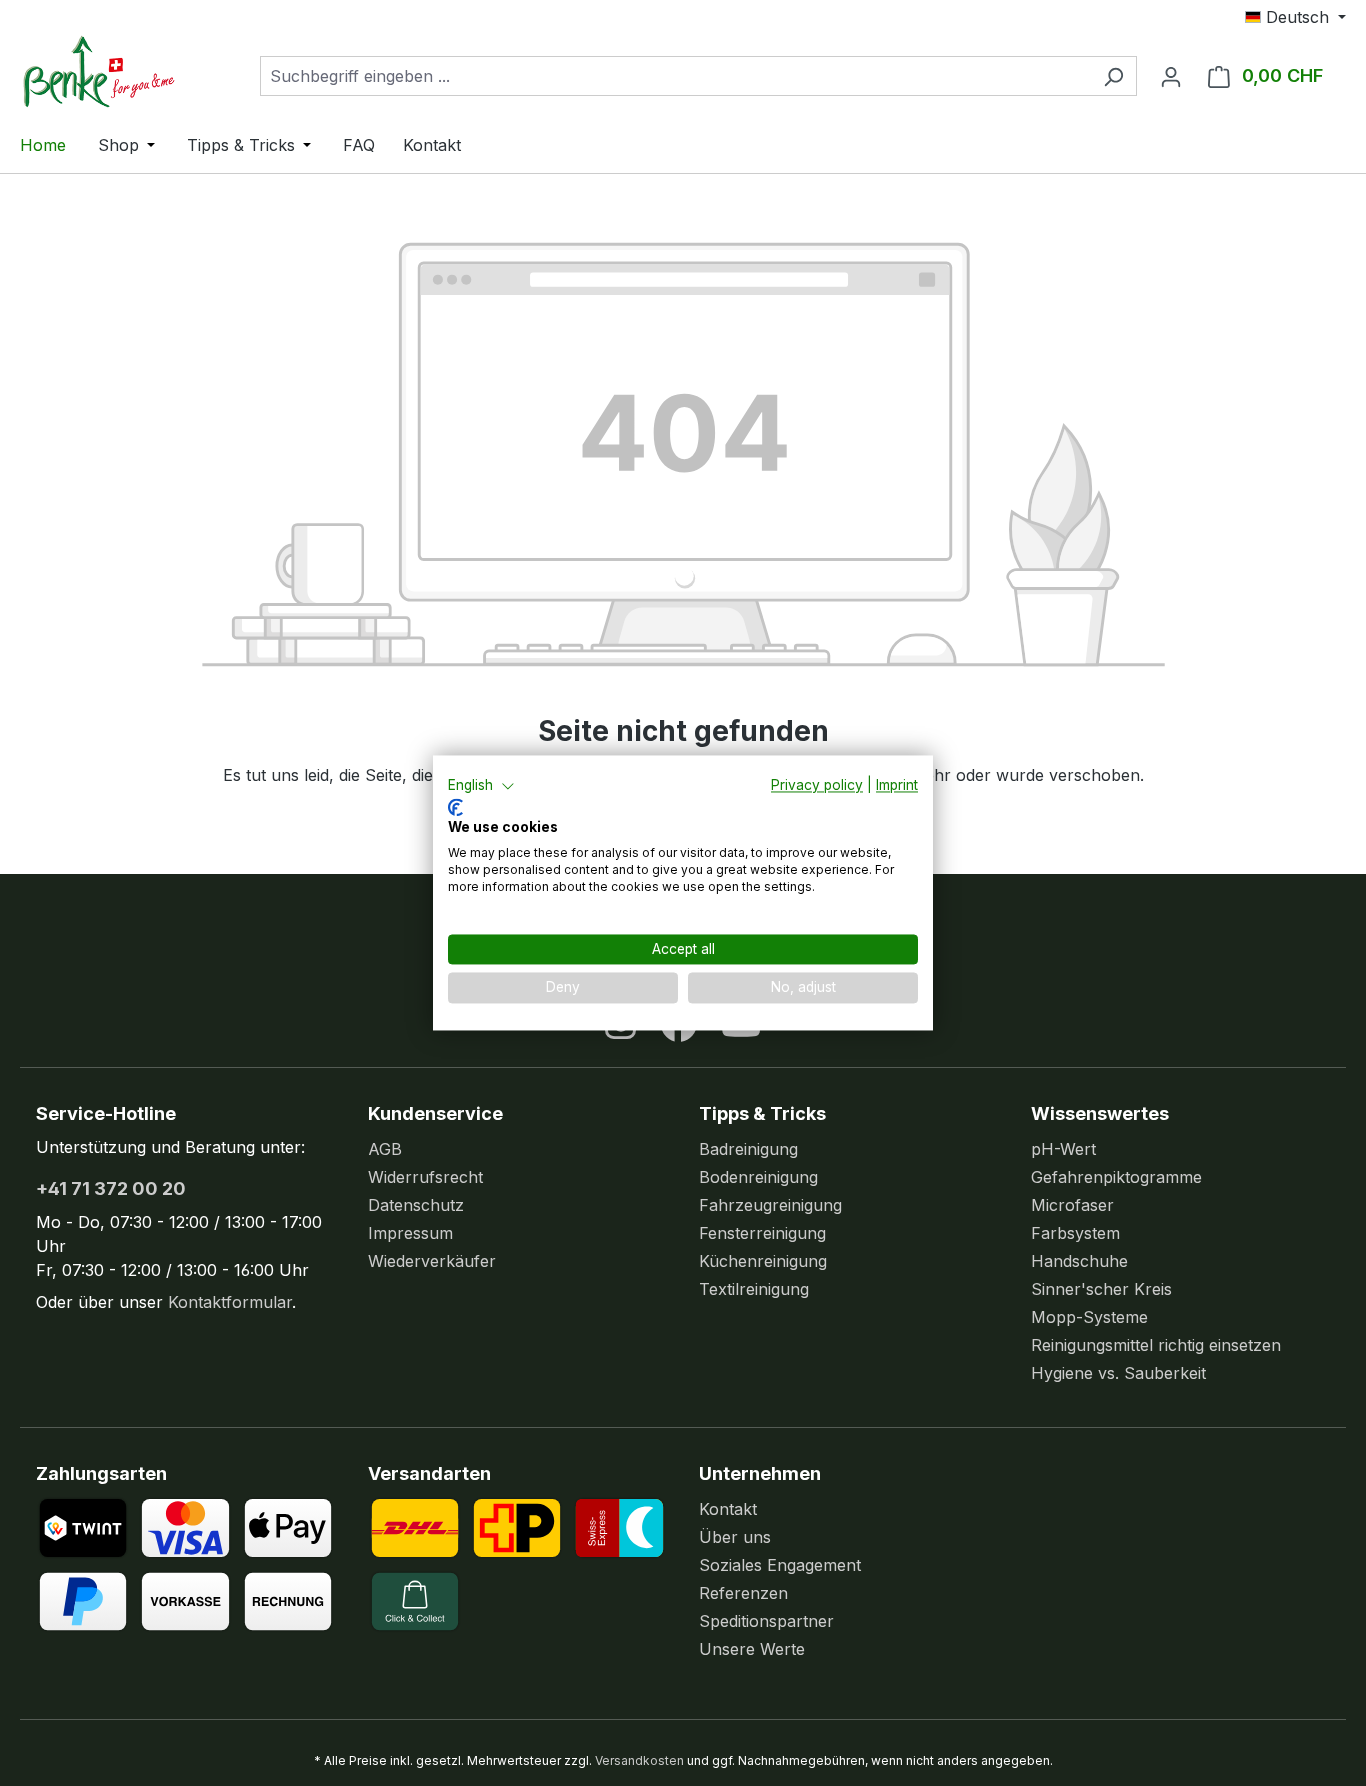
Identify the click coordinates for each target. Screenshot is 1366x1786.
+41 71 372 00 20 (111, 1188)
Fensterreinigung (762, 1233)
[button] (481, 786)
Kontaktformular (230, 1302)
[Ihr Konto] (1171, 76)
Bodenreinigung (758, 1177)
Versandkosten (639, 1760)
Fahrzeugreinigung (770, 1205)
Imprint (897, 785)
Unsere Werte (752, 1649)
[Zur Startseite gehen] (120, 71)
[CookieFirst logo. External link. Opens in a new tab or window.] (455, 807)
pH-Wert (1063, 1149)
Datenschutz (416, 1205)
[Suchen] (1113, 76)
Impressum (410, 1233)
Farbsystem (1075, 1233)
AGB (385, 1149)
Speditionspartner (766, 1621)
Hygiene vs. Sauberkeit (1118, 1373)
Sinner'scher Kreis (1101, 1289)
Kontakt (728, 1509)
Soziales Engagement (780, 1565)
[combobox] (675, 76)
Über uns (735, 1537)
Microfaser (1072, 1205)
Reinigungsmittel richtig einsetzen (1156, 1345)
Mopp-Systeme (1089, 1317)
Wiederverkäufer (432, 1261)
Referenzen (743, 1593)
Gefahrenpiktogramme (1116, 1177)
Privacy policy (817, 785)
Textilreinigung (754, 1289)
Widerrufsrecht (425, 1177)
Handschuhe (1079, 1261)
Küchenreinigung (763, 1261)
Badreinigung (748, 1149)
